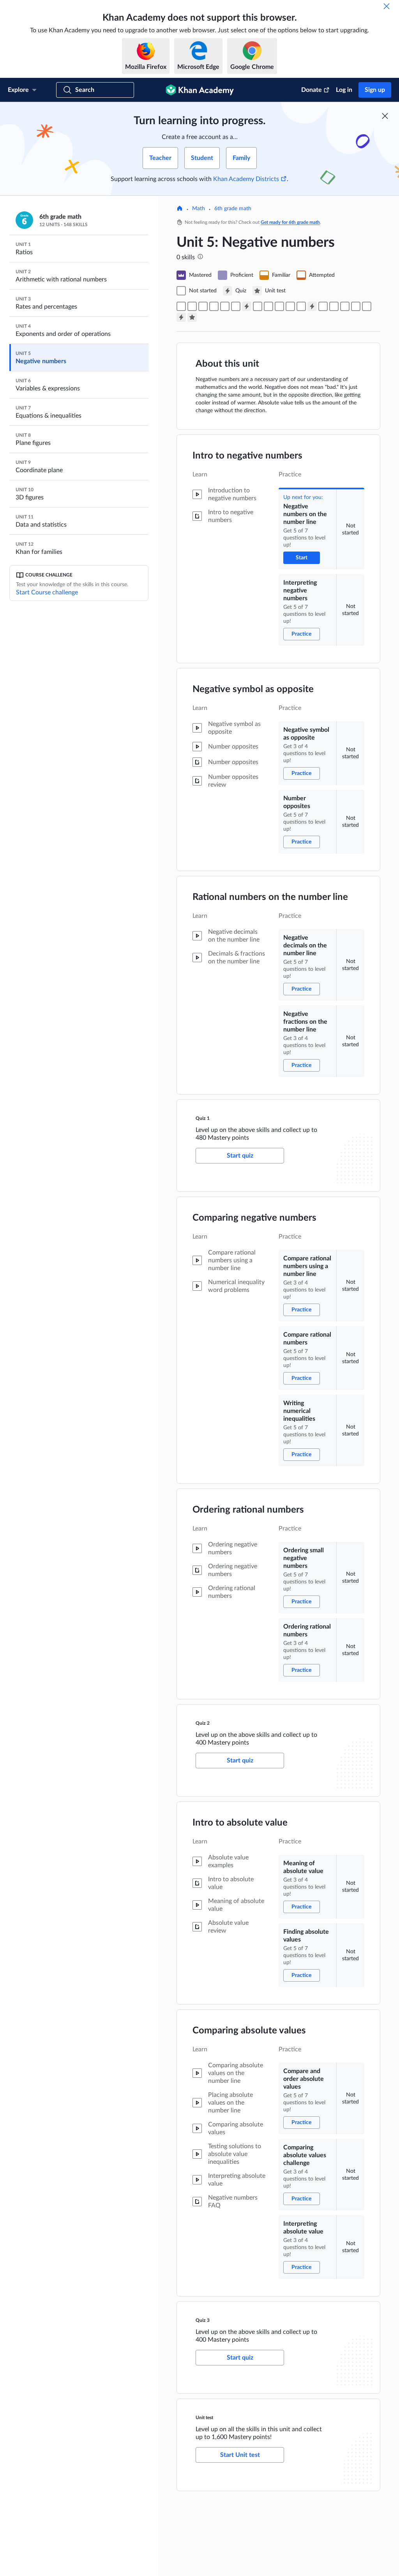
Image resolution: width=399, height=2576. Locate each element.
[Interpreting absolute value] (367, 306)
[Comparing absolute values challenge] (356, 306)
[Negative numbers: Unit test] (192, 317)
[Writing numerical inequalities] (279, 306)
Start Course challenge (47, 592)
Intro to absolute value (240, 1823)
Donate (312, 90)
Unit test (204, 2418)
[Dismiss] (387, 6)
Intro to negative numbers (247, 456)
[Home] (180, 209)
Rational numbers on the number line (270, 897)
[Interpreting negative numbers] (192, 306)
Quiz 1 (203, 1118)
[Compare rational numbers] (268, 306)
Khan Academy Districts (246, 179)
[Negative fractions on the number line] (236, 306)
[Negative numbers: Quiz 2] (312, 306)
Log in (344, 90)
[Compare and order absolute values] (345, 306)
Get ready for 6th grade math (290, 222)
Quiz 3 (203, 2320)
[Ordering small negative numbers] (290, 306)
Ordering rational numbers (248, 1510)
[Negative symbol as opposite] (203, 306)
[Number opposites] (214, 306)
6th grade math (233, 209)
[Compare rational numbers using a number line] (258, 306)
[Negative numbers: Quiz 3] (181, 317)
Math (199, 209)
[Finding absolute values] (334, 306)
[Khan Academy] (200, 90)
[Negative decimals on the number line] (225, 306)
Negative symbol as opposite (253, 689)
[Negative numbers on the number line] (181, 306)
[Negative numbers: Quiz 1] (247, 306)
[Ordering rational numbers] (301, 306)
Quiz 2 (203, 1723)
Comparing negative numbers (254, 1218)
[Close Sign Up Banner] (385, 116)
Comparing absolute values (249, 2031)
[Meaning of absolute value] (323, 306)
